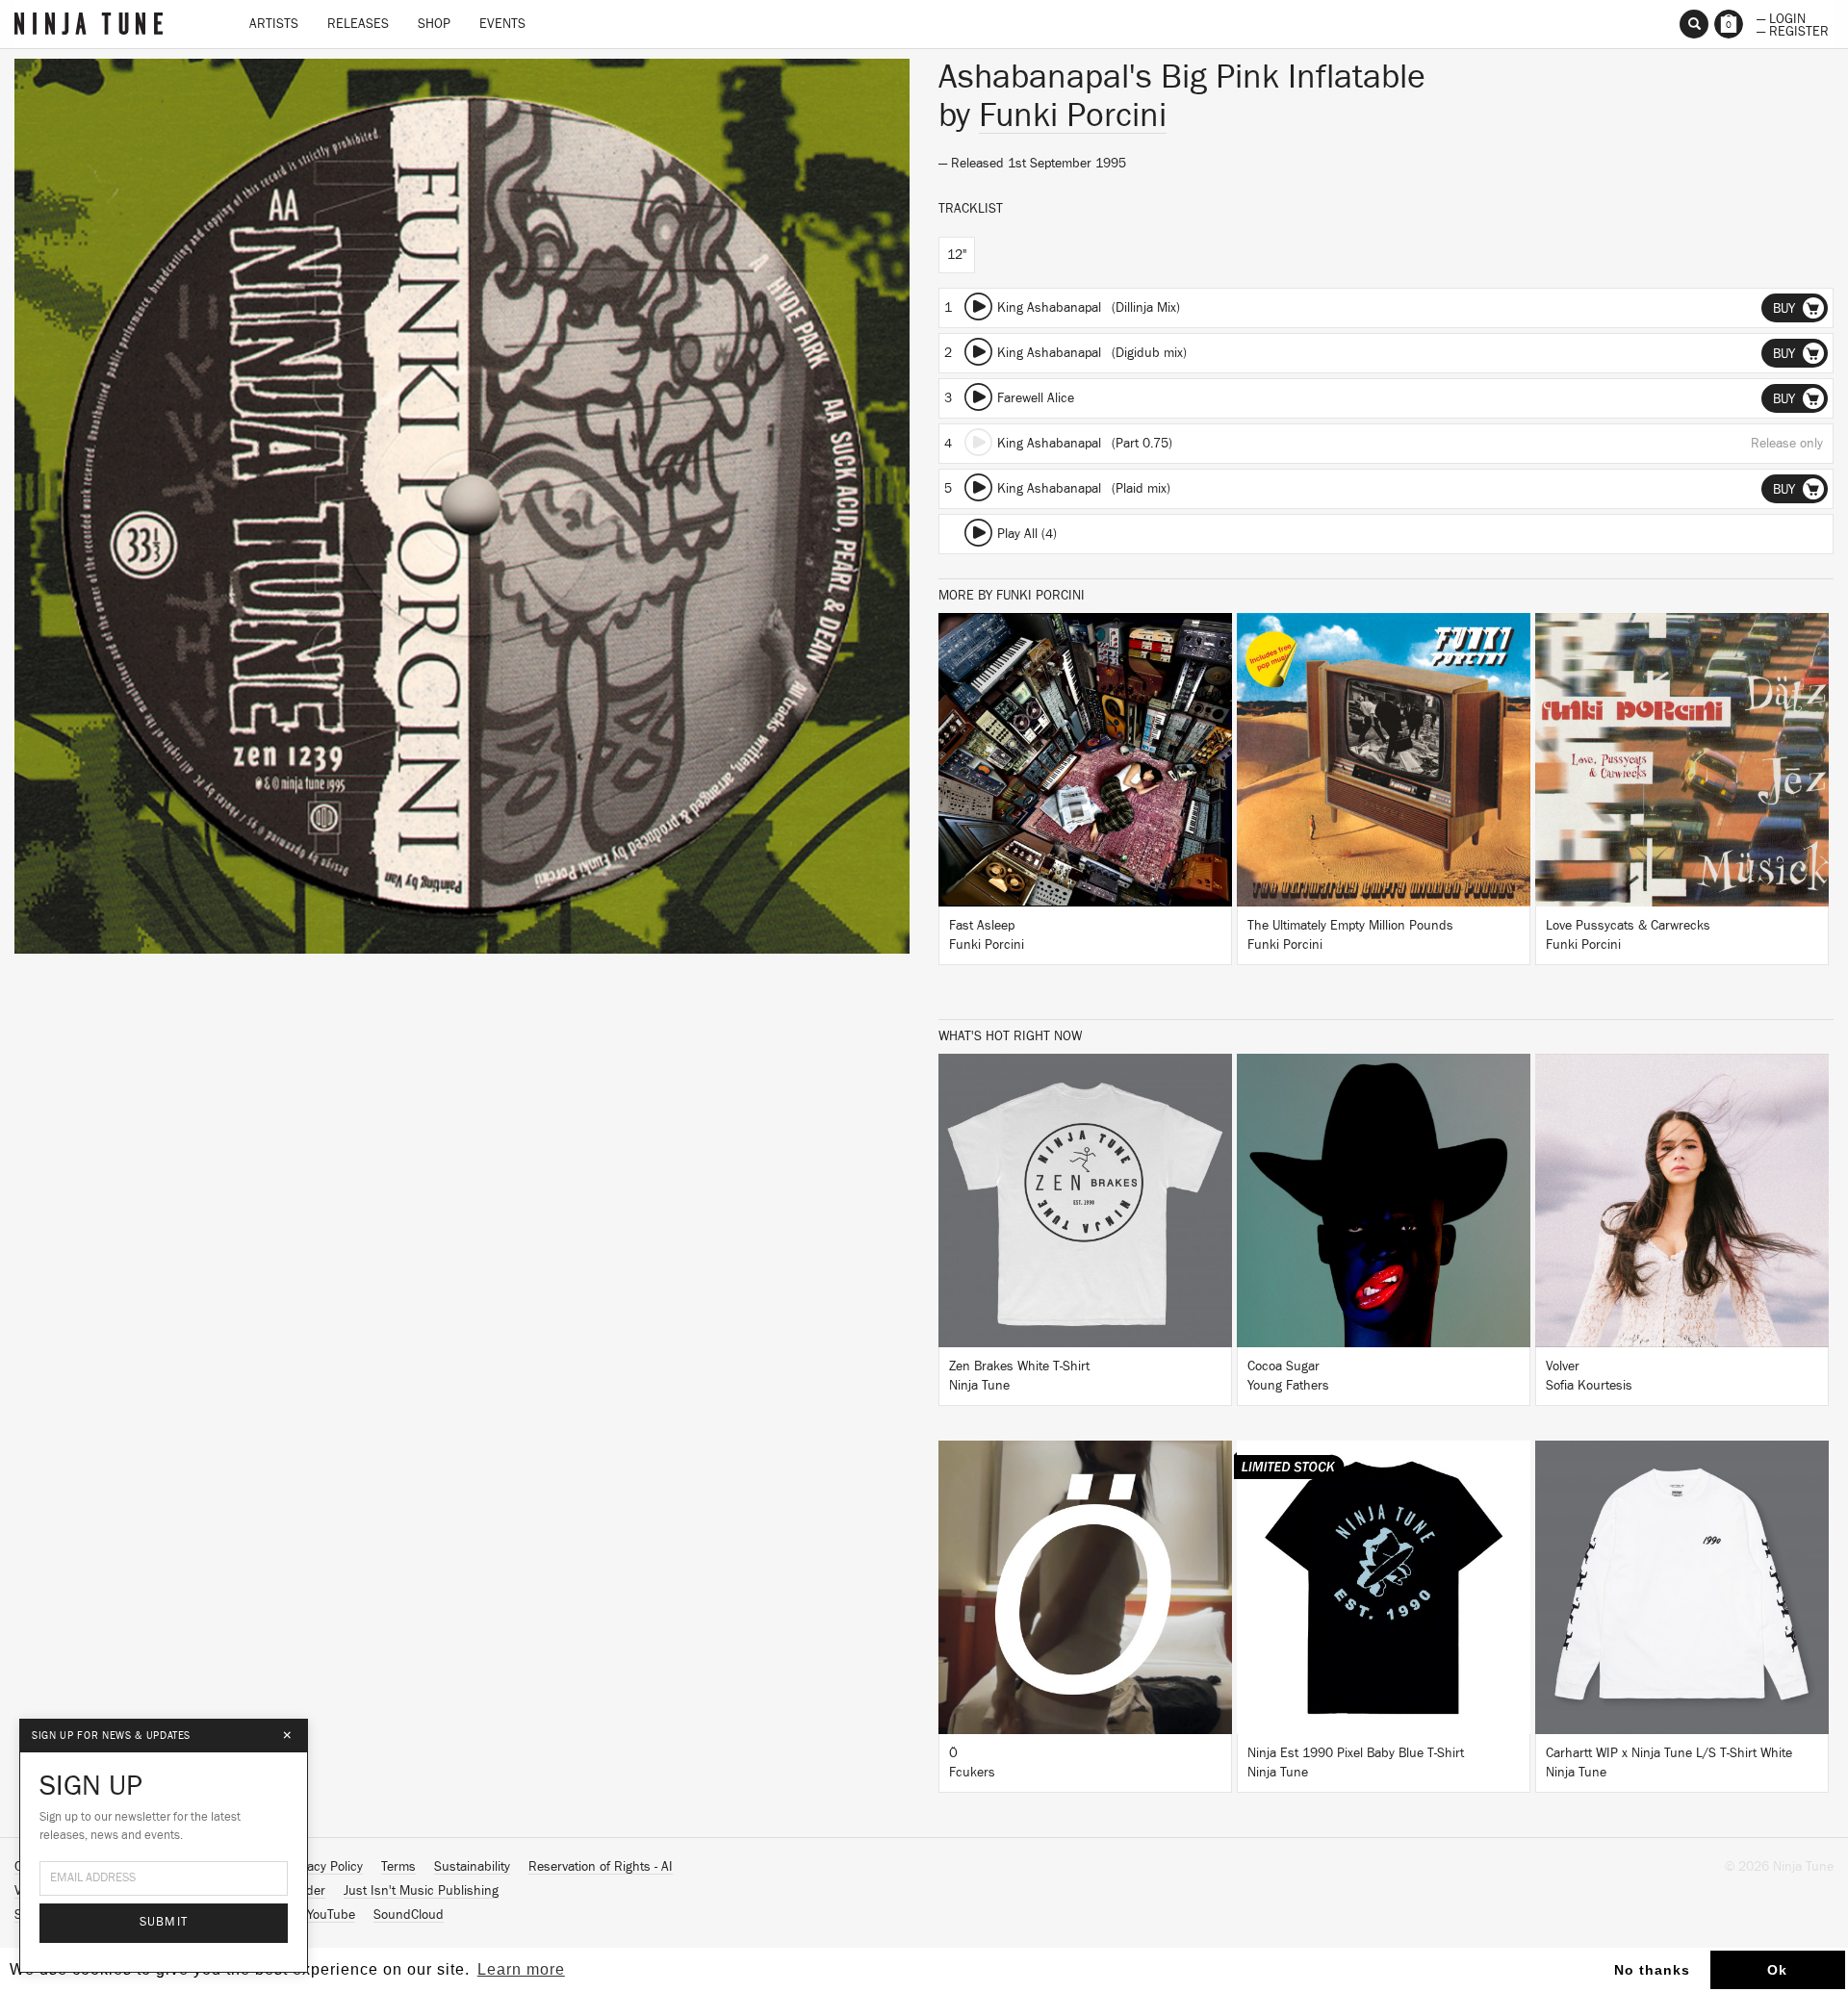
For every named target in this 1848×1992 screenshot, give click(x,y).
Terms (398, 1867)
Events (502, 24)
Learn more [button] (521, 1969)
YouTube (331, 1915)
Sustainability (472, 1867)
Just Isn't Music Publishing (421, 1891)
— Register (1793, 30)
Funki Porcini (1073, 115)
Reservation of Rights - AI (601, 1867)
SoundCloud (409, 1915)
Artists (274, 24)
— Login (1781, 17)
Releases (358, 24)
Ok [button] (1777, 1970)
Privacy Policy (324, 1867)
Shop (434, 24)
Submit (164, 1922)
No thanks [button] (1652, 1970)
